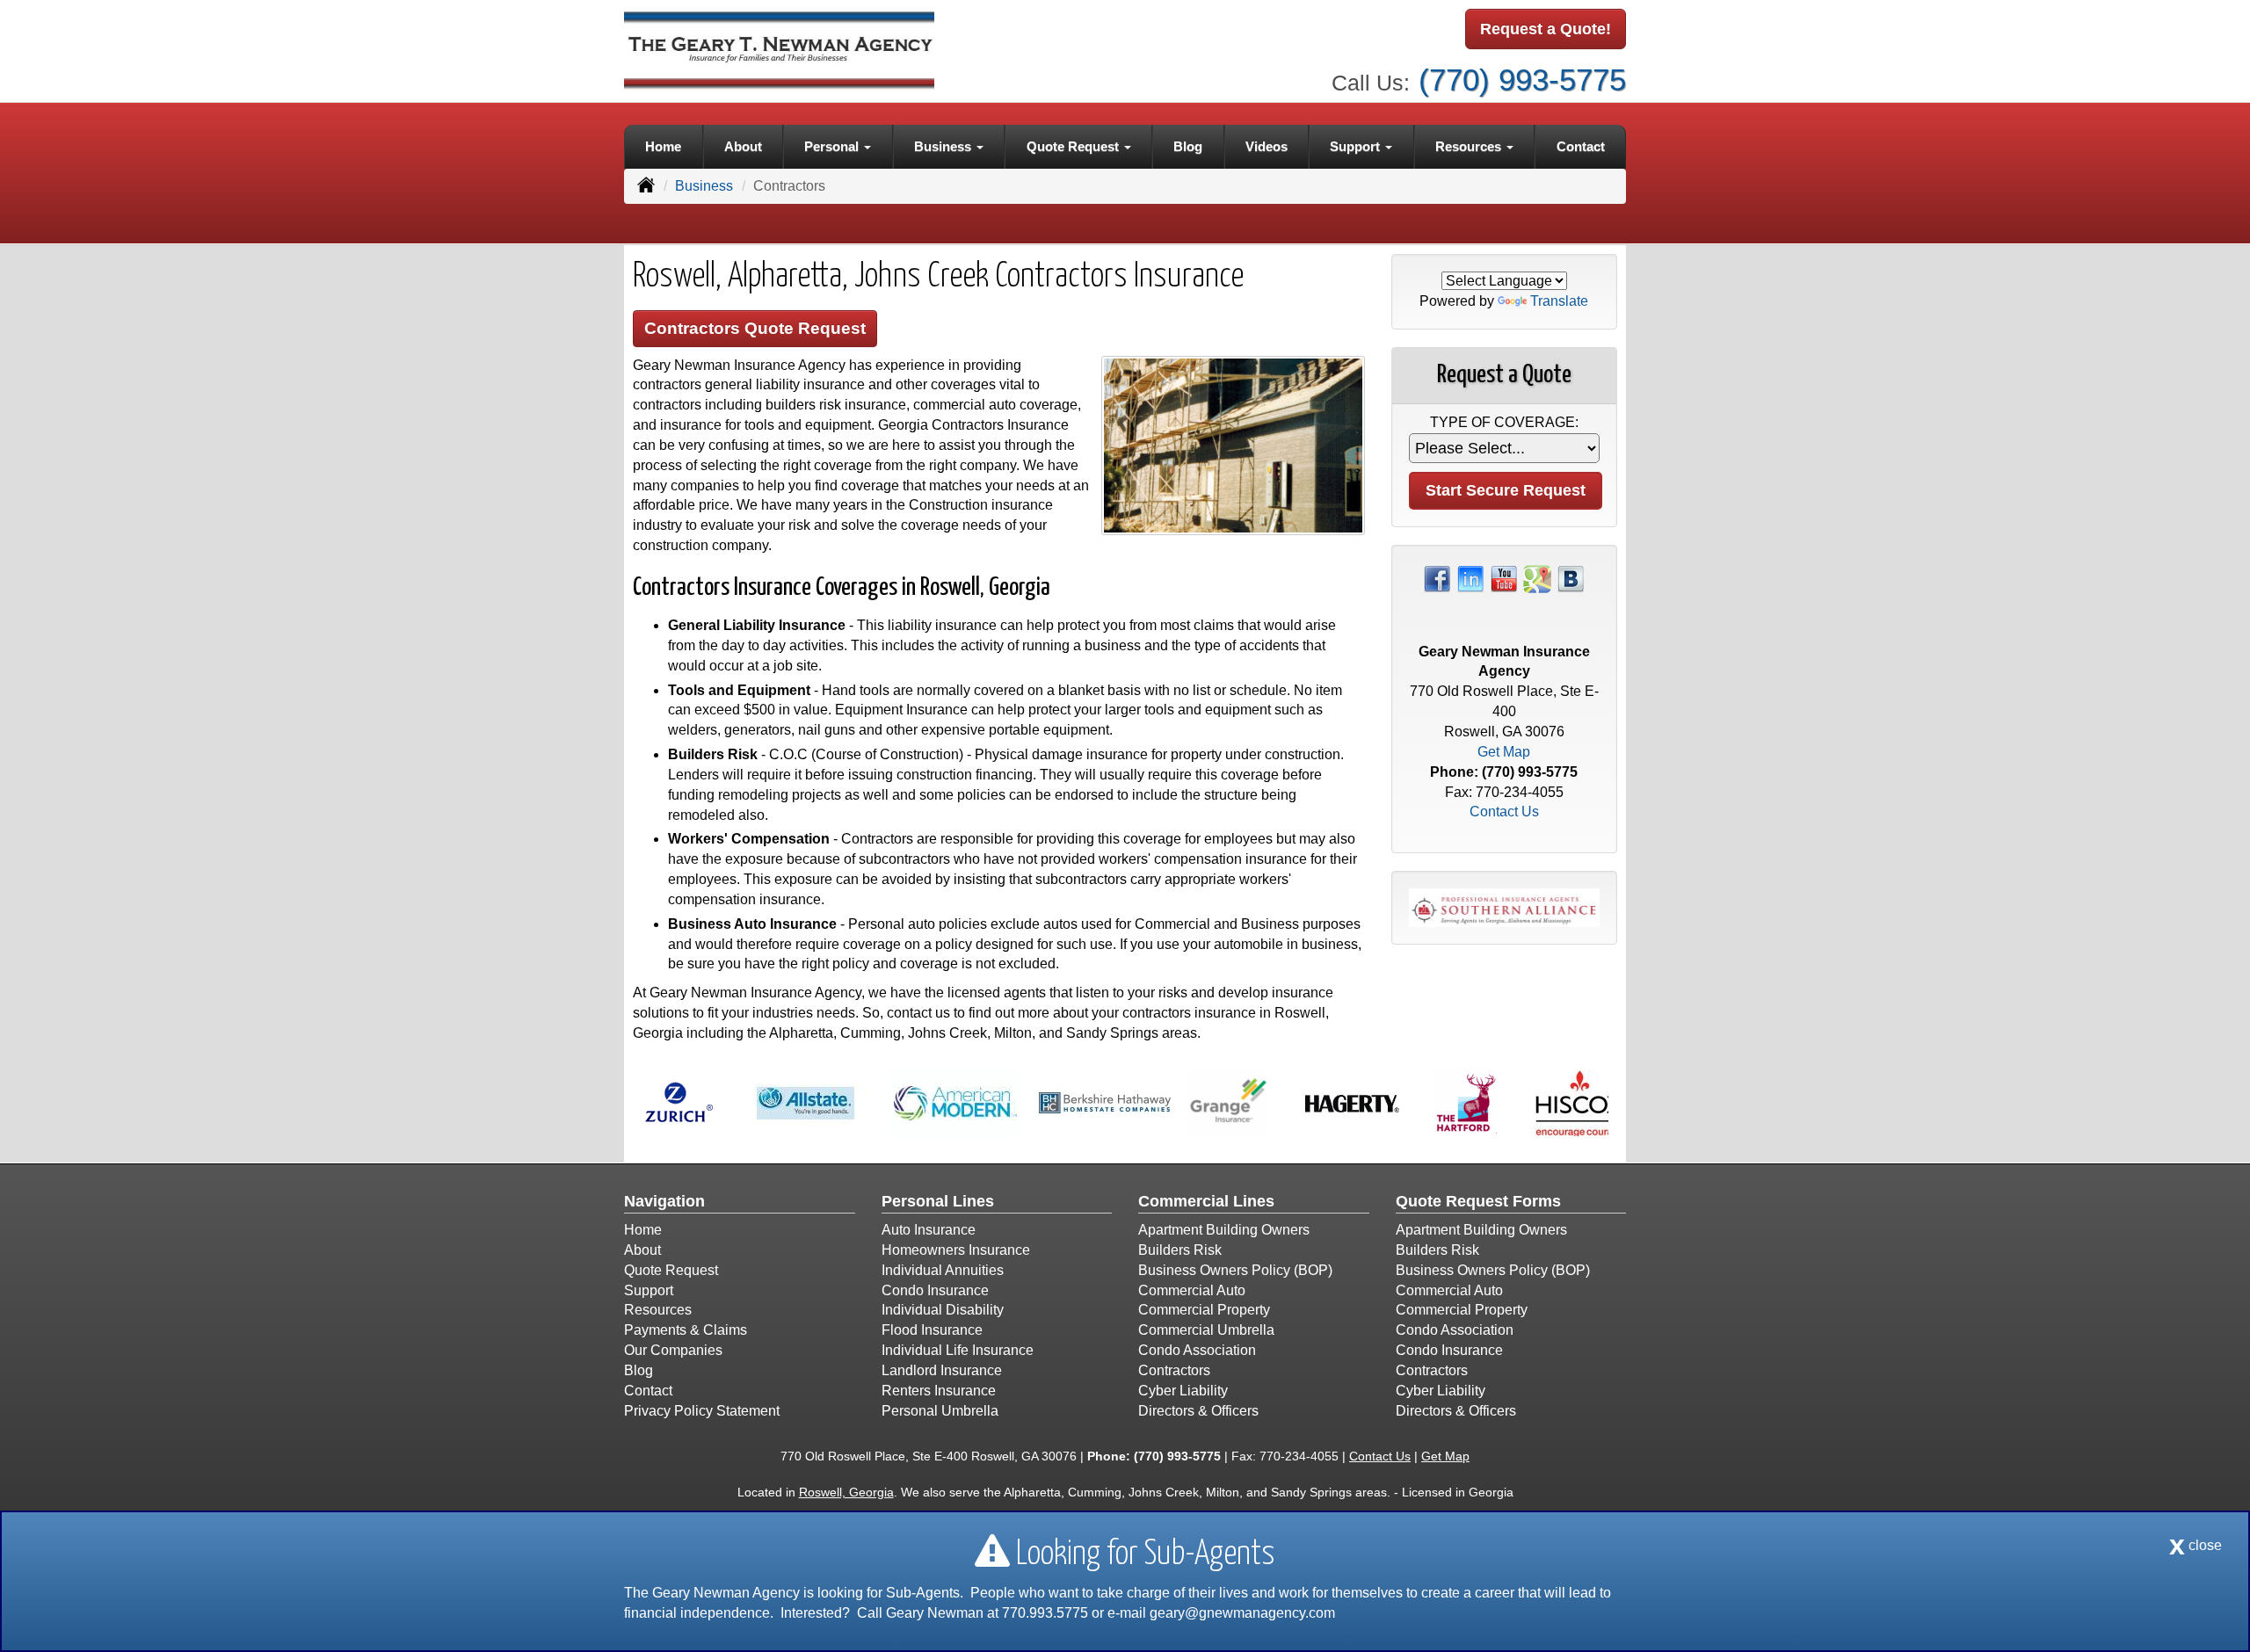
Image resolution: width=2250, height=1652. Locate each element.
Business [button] (944, 146)
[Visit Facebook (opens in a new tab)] (1437, 578)
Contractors (1174, 1370)
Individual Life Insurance (958, 1350)
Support (649, 1290)
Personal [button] (833, 146)
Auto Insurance (929, 1230)
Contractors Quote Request (755, 328)
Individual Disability (943, 1310)
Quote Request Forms (1478, 1201)
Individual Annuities (943, 1270)
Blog (1188, 146)
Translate (1559, 301)
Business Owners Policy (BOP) (1235, 1270)
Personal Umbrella (940, 1411)
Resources (658, 1310)
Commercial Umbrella (1206, 1330)
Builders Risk (1180, 1250)
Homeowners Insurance (956, 1250)
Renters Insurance (939, 1391)
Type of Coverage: (1504, 422)
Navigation (664, 1201)
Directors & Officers (1198, 1411)
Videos (1267, 146)
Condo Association (1197, 1350)
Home (663, 146)
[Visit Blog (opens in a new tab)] (1571, 578)
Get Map (1504, 752)
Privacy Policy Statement (702, 1411)
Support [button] (1357, 146)
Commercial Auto (1192, 1290)
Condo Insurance (935, 1290)
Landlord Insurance (942, 1370)
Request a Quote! (1546, 29)
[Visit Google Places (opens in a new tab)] (1537, 578)
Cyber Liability (1183, 1391)
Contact (1581, 146)
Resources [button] (1470, 146)
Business (704, 186)
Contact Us (1504, 812)
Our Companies (673, 1350)
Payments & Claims (686, 1330)
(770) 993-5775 (1522, 80)
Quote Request (671, 1270)
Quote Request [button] (1074, 146)
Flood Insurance (932, 1330)
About (743, 146)
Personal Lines (938, 1201)
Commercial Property (1204, 1310)
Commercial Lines (1206, 1201)
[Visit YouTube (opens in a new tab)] (1504, 578)
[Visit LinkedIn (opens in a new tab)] (1470, 578)
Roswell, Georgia (846, 1492)
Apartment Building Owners (1224, 1230)
